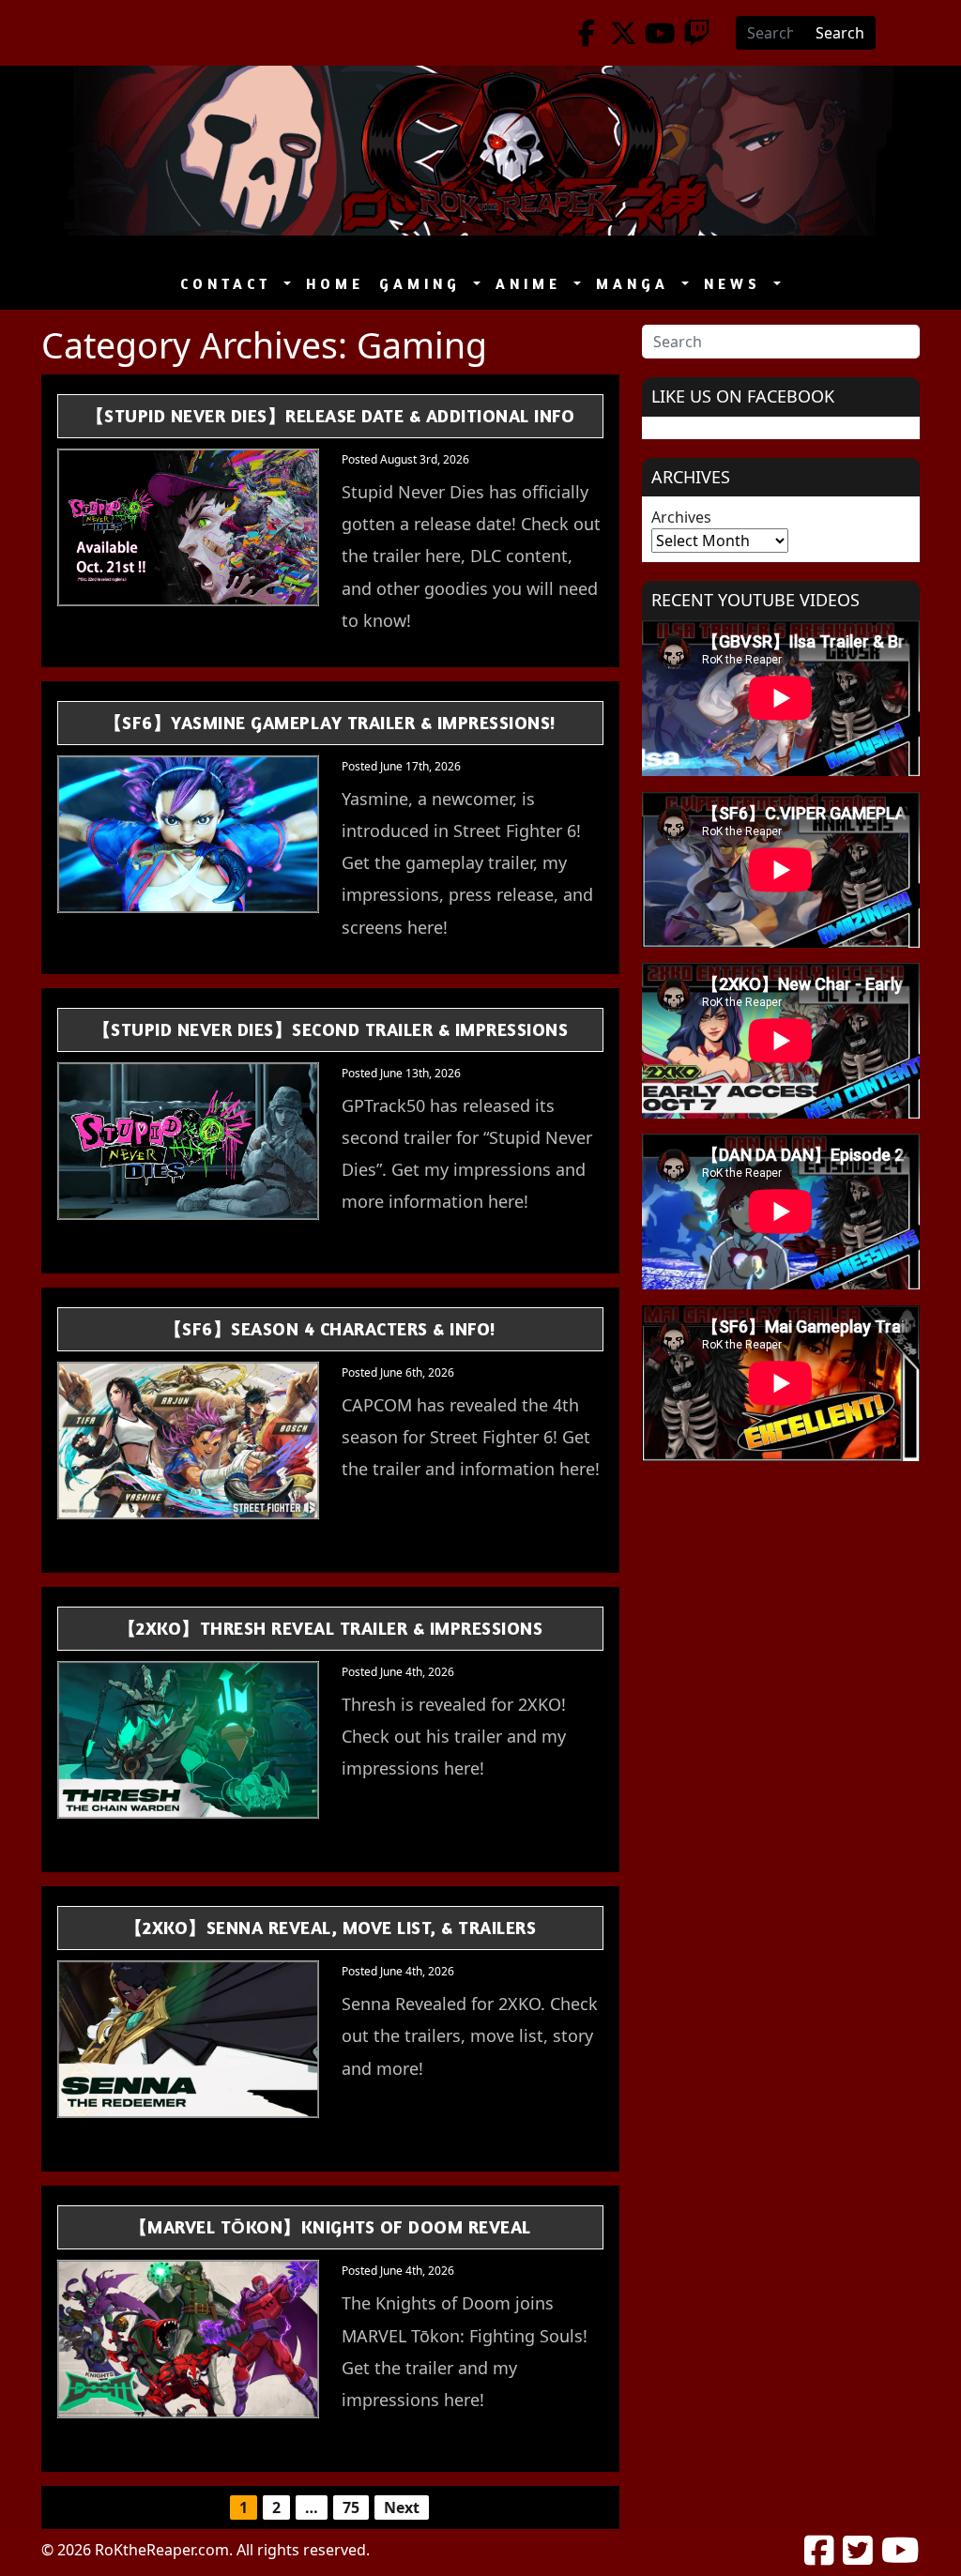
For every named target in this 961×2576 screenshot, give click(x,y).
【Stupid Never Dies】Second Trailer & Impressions (331, 1029)
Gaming (424, 284)
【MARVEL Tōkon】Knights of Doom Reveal (330, 2226)
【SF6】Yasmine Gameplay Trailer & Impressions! (330, 722)
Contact (230, 284)
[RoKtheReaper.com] (480, 151)
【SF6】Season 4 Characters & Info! (330, 1328)
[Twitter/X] (624, 33)
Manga (637, 284)
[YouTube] (660, 33)
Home (335, 284)
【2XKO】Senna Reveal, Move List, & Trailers (331, 1927)
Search (840, 33)
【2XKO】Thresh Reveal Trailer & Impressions (331, 1628)
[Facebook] (587, 33)
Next (402, 2507)
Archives (681, 517)
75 (351, 2507)
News (737, 284)
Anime (533, 284)
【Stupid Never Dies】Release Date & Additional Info (331, 415)
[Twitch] (697, 33)
